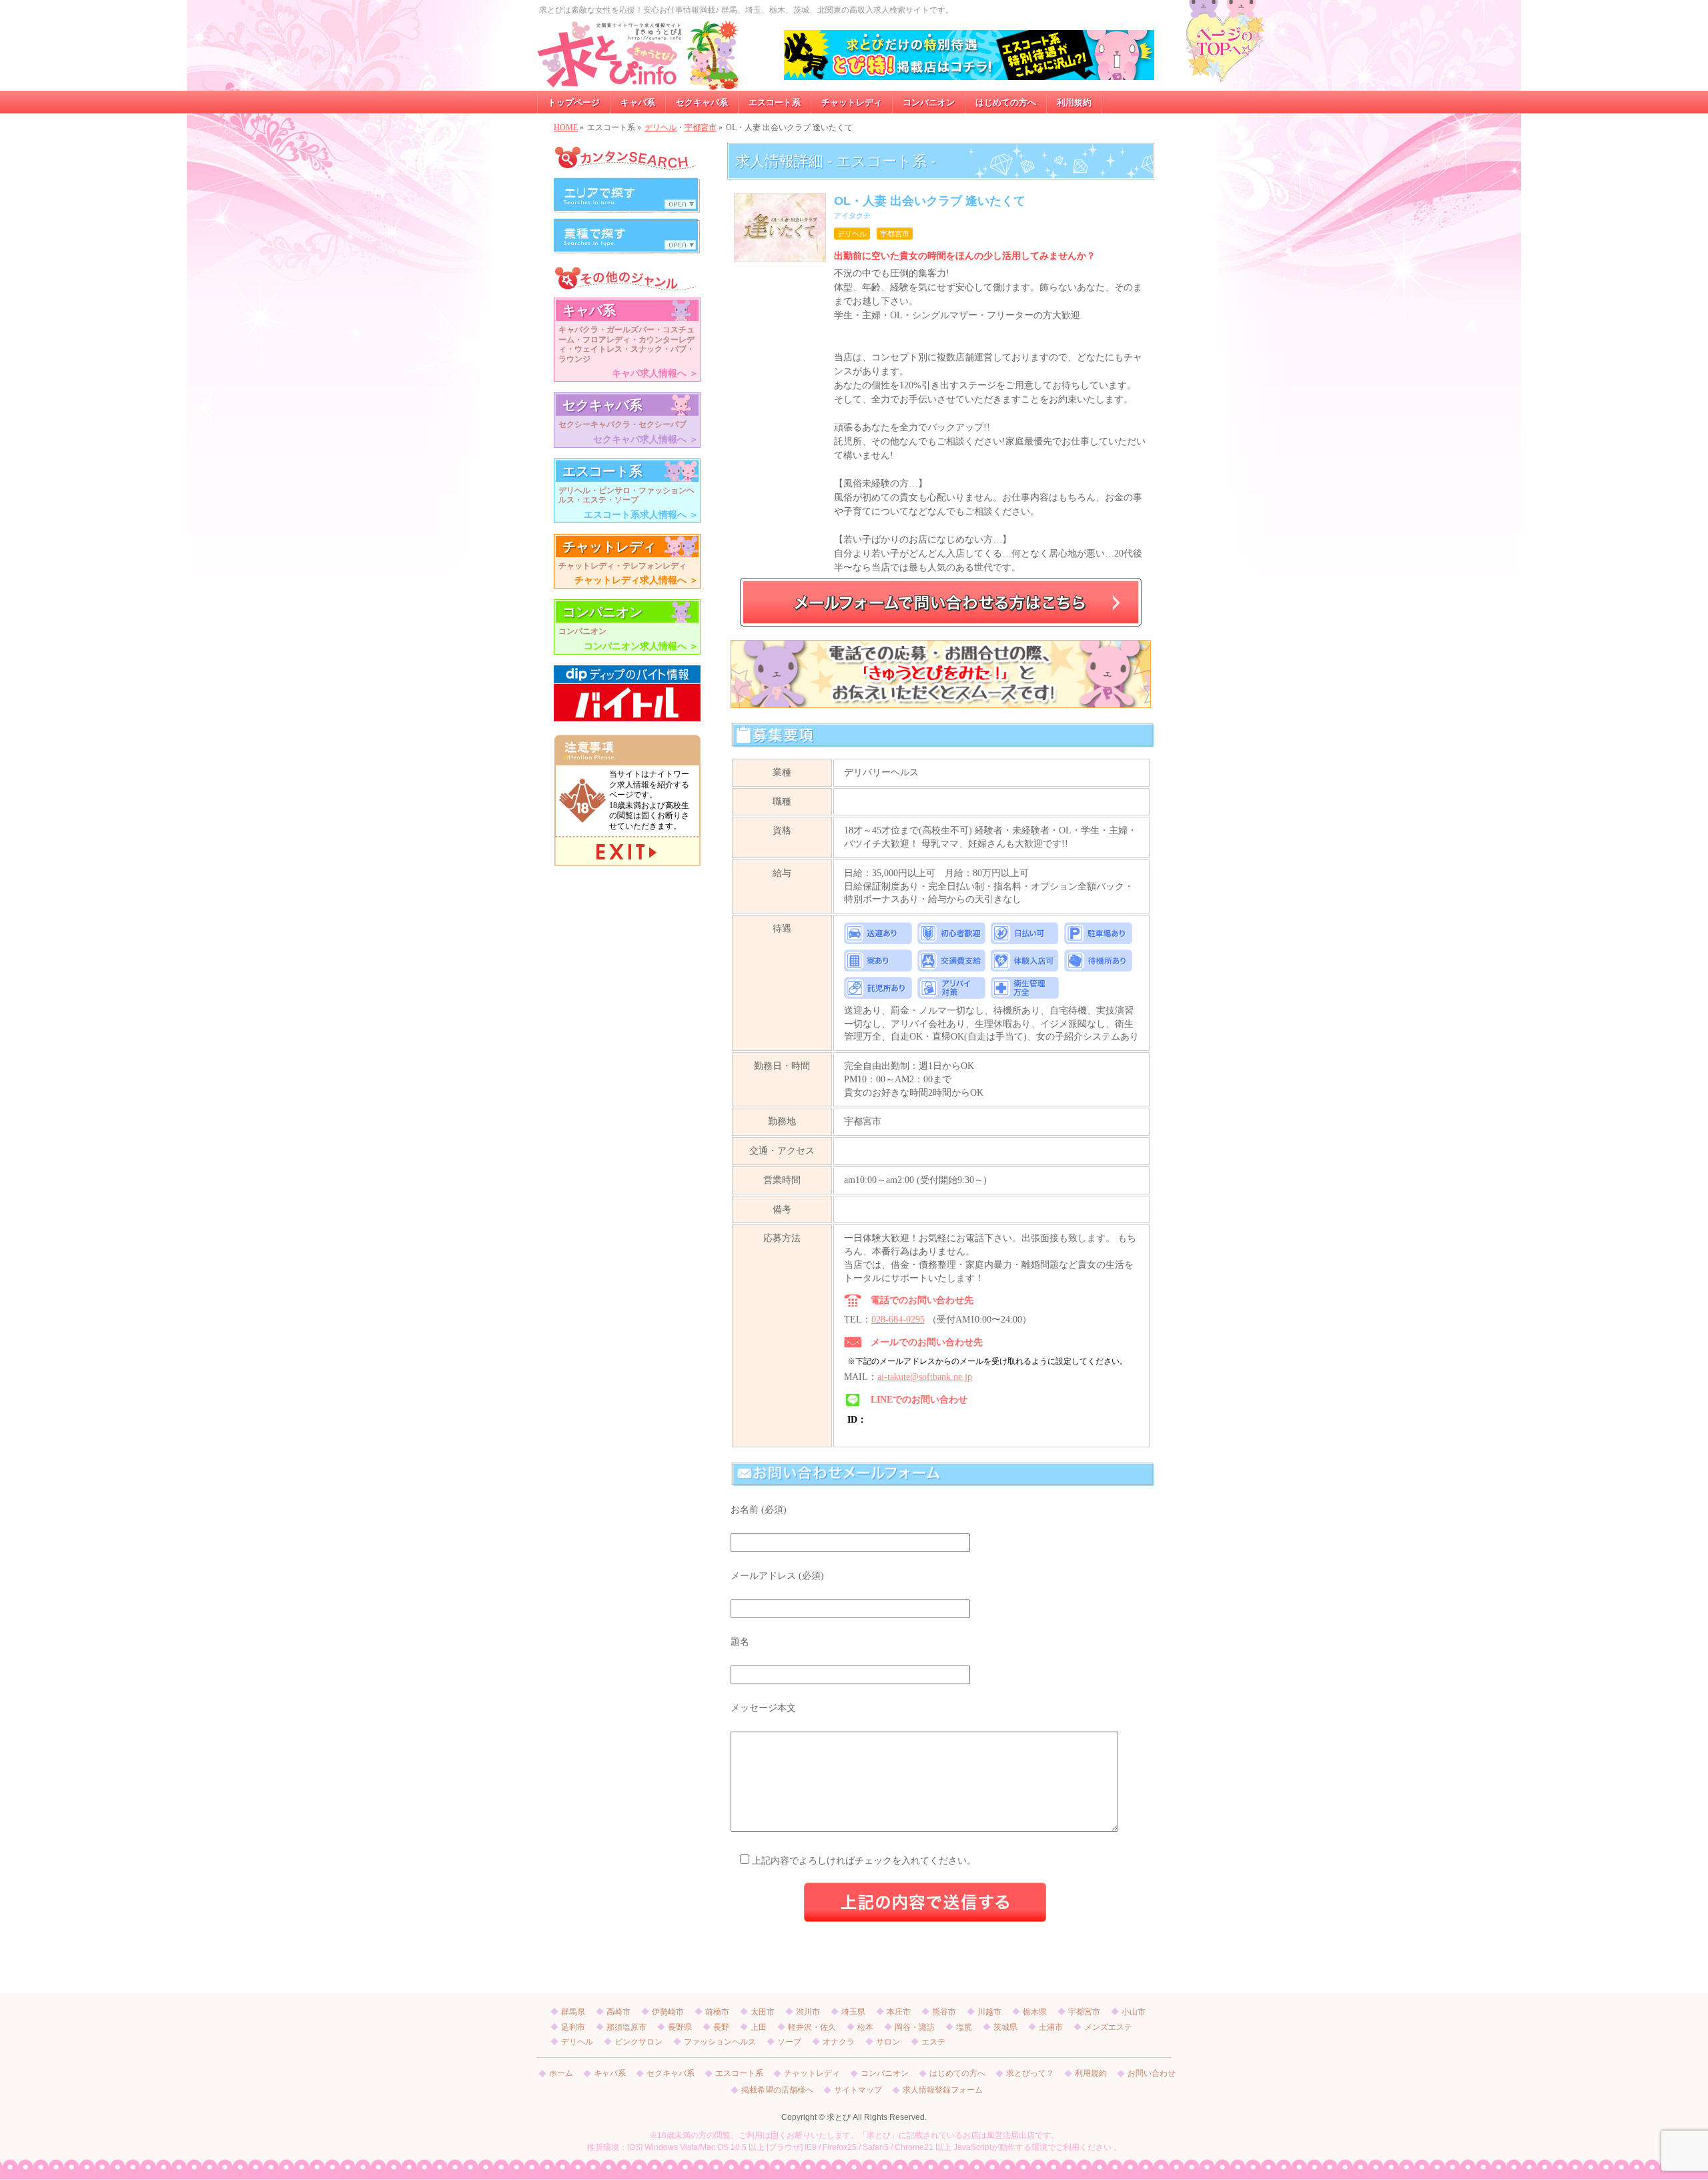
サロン (888, 2042)
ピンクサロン (638, 2042)
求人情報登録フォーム (943, 2090)
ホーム (561, 2074)
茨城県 (1005, 2027)
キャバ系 (610, 2074)
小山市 (1134, 2012)
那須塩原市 (626, 2027)
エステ (933, 2042)
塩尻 (964, 2027)
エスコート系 (739, 2074)
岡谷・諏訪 (915, 2027)
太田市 (763, 2012)
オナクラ (839, 2042)
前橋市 (717, 2012)
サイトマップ (858, 2090)
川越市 (989, 2012)
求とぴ (839, 2117)
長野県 (680, 2027)
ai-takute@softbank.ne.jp (925, 1377)
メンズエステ (1108, 2027)
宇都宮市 (701, 127)
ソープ (789, 2042)
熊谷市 (944, 2012)
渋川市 (808, 2012)
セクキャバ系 (671, 2074)
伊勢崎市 (668, 2012)
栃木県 (1035, 2012)
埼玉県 (853, 2012)
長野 (721, 2027)
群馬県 (573, 2012)
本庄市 (899, 2012)
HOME (566, 127)
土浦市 (1051, 2027)
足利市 (573, 2027)
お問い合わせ (1152, 2074)
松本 (865, 2027)
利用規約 (1091, 2074)
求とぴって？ (1030, 2074)
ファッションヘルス (720, 2042)
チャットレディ (812, 2074)
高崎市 (618, 2012)
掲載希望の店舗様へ (777, 2090)
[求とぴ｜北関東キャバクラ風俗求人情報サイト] (638, 76)
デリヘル (661, 127)
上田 (759, 2027)
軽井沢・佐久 (812, 2027)
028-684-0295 (898, 1320)
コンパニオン (885, 2074)
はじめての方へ (957, 2074)
